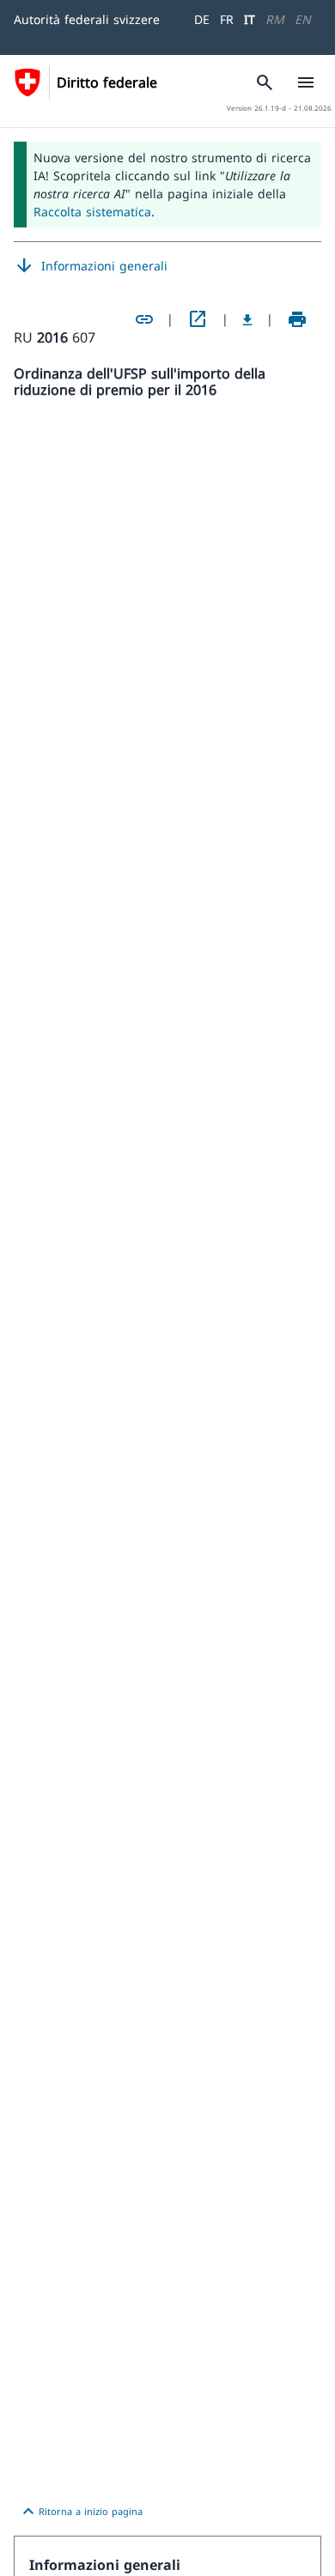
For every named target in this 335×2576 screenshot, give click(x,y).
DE (202, 19)
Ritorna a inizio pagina (80, 2512)
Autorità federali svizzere (87, 19)
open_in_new (198, 319)
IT (250, 19)
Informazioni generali (91, 266)
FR (227, 19)
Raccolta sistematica (92, 212)
